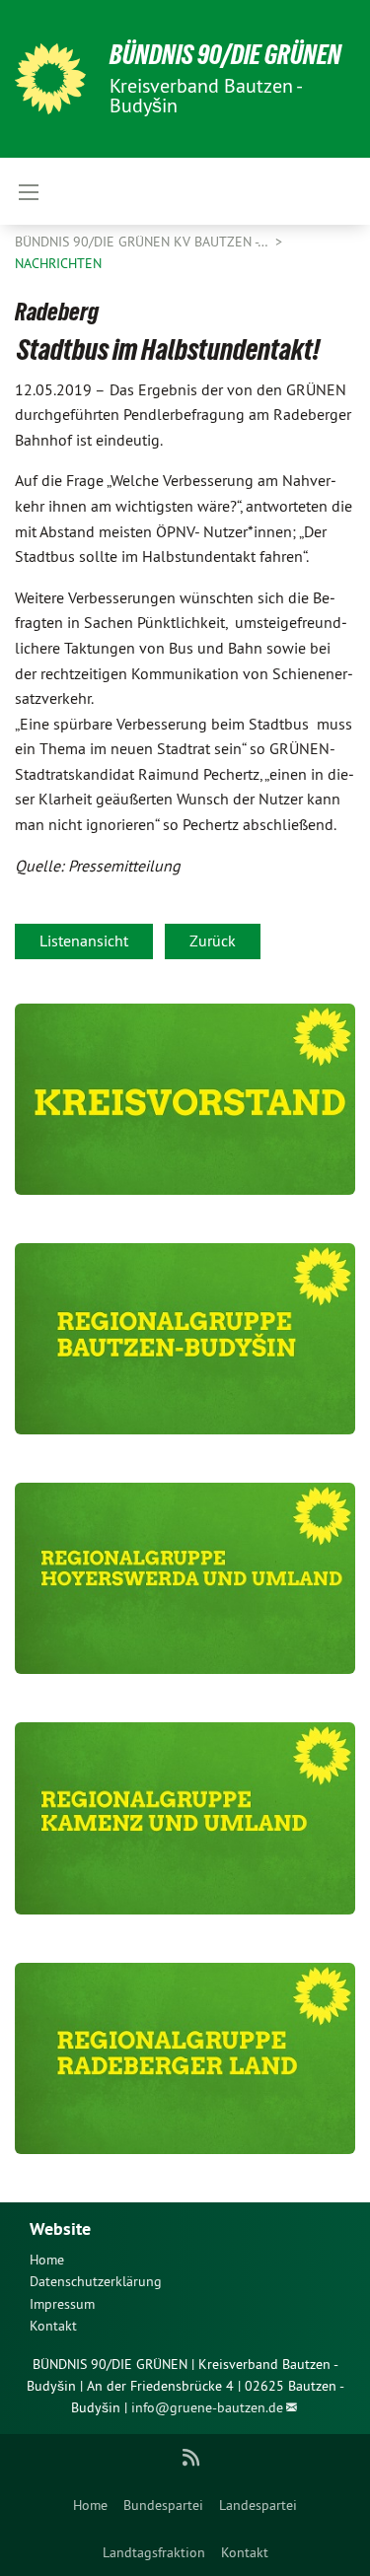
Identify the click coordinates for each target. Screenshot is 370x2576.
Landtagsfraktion (154, 2552)
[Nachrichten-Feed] (191, 2458)
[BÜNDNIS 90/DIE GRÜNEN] (50, 79)
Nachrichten (58, 263)
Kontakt (245, 2552)
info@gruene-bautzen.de (207, 2407)
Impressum (62, 2304)
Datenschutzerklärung (96, 2281)
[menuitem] (90, 2505)
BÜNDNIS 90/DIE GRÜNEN (225, 55)
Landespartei (258, 2505)
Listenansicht (84, 940)
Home (90, 2505)
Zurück (213, 940)
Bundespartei (163, 2505)
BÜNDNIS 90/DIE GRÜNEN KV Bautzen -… (143, 242)
